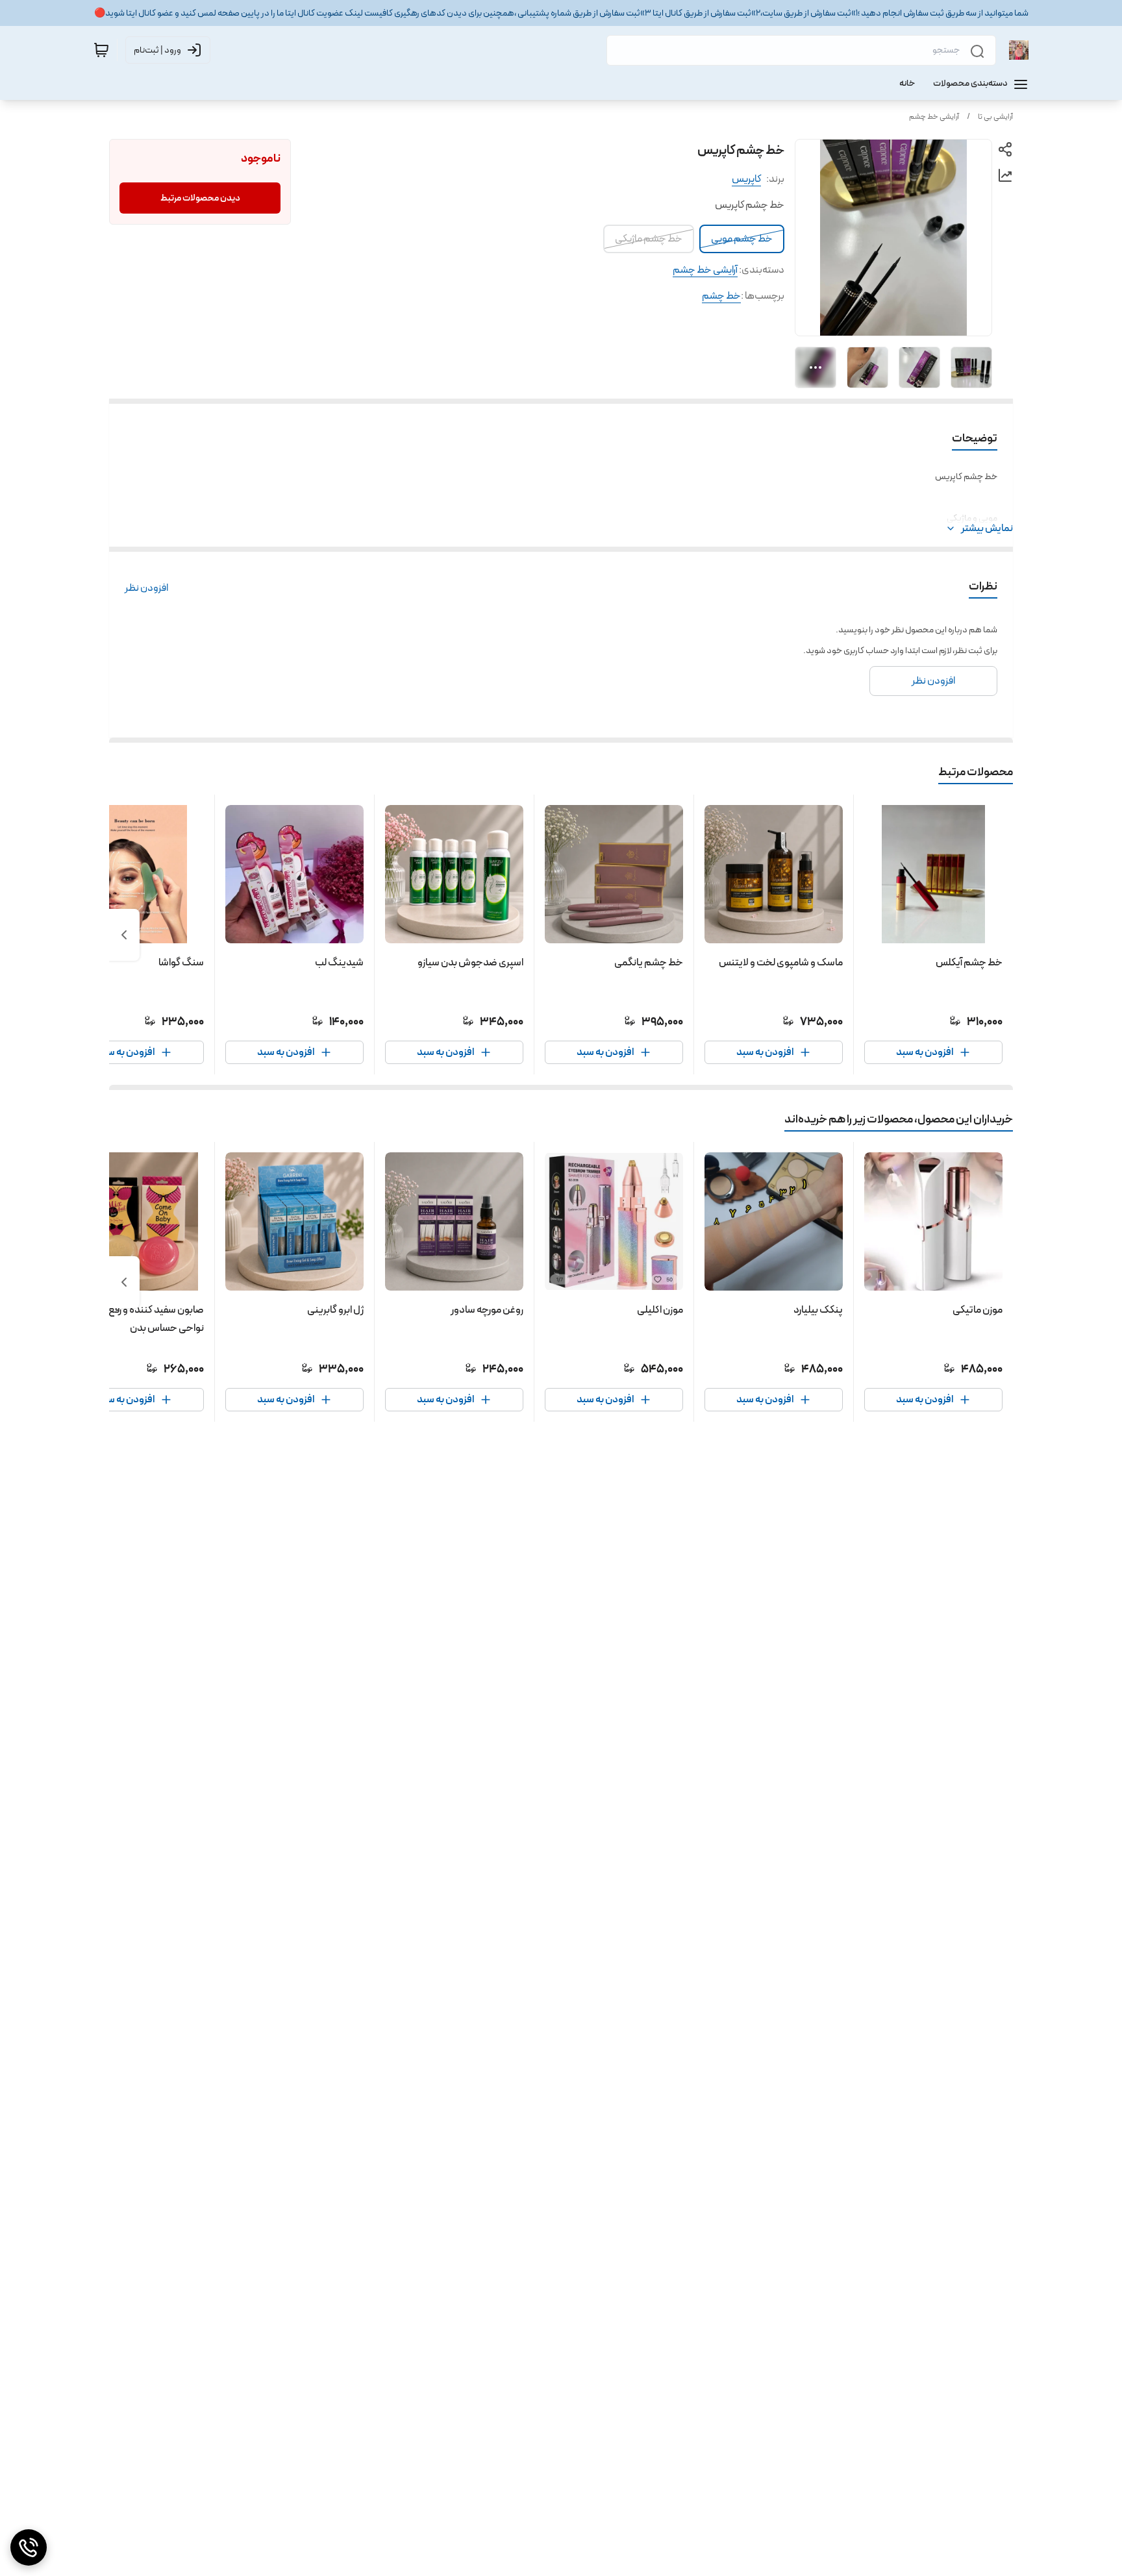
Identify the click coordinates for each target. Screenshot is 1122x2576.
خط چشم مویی (742, 239)
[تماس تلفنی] (29, 2547)
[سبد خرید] (101, 50)
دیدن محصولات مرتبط (200, 198)
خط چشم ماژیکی (649, 239)
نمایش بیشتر (987, 528)
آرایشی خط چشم (934, 117)
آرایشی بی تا (995, 117)
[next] (124, 935)
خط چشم (721, 296)
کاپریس (746, 179)
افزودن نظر (146, 588)
